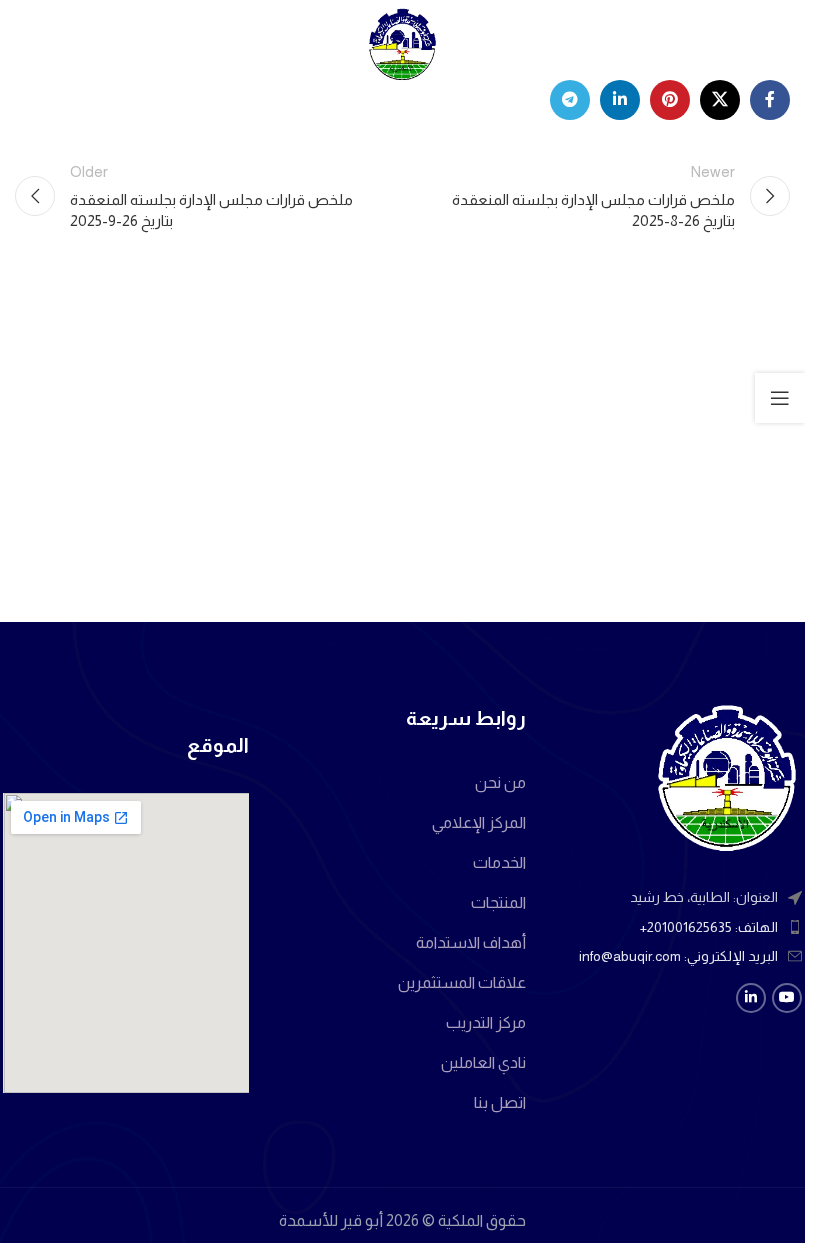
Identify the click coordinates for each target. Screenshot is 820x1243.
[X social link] (720, 100)
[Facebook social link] (770, 100)
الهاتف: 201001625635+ (709, 927)
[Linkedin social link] (620, 100)
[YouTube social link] (787, 998)
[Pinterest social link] (670, 100)
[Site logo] (403, 43)
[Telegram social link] (570, 100)
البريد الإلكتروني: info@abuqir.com (678, 956)
